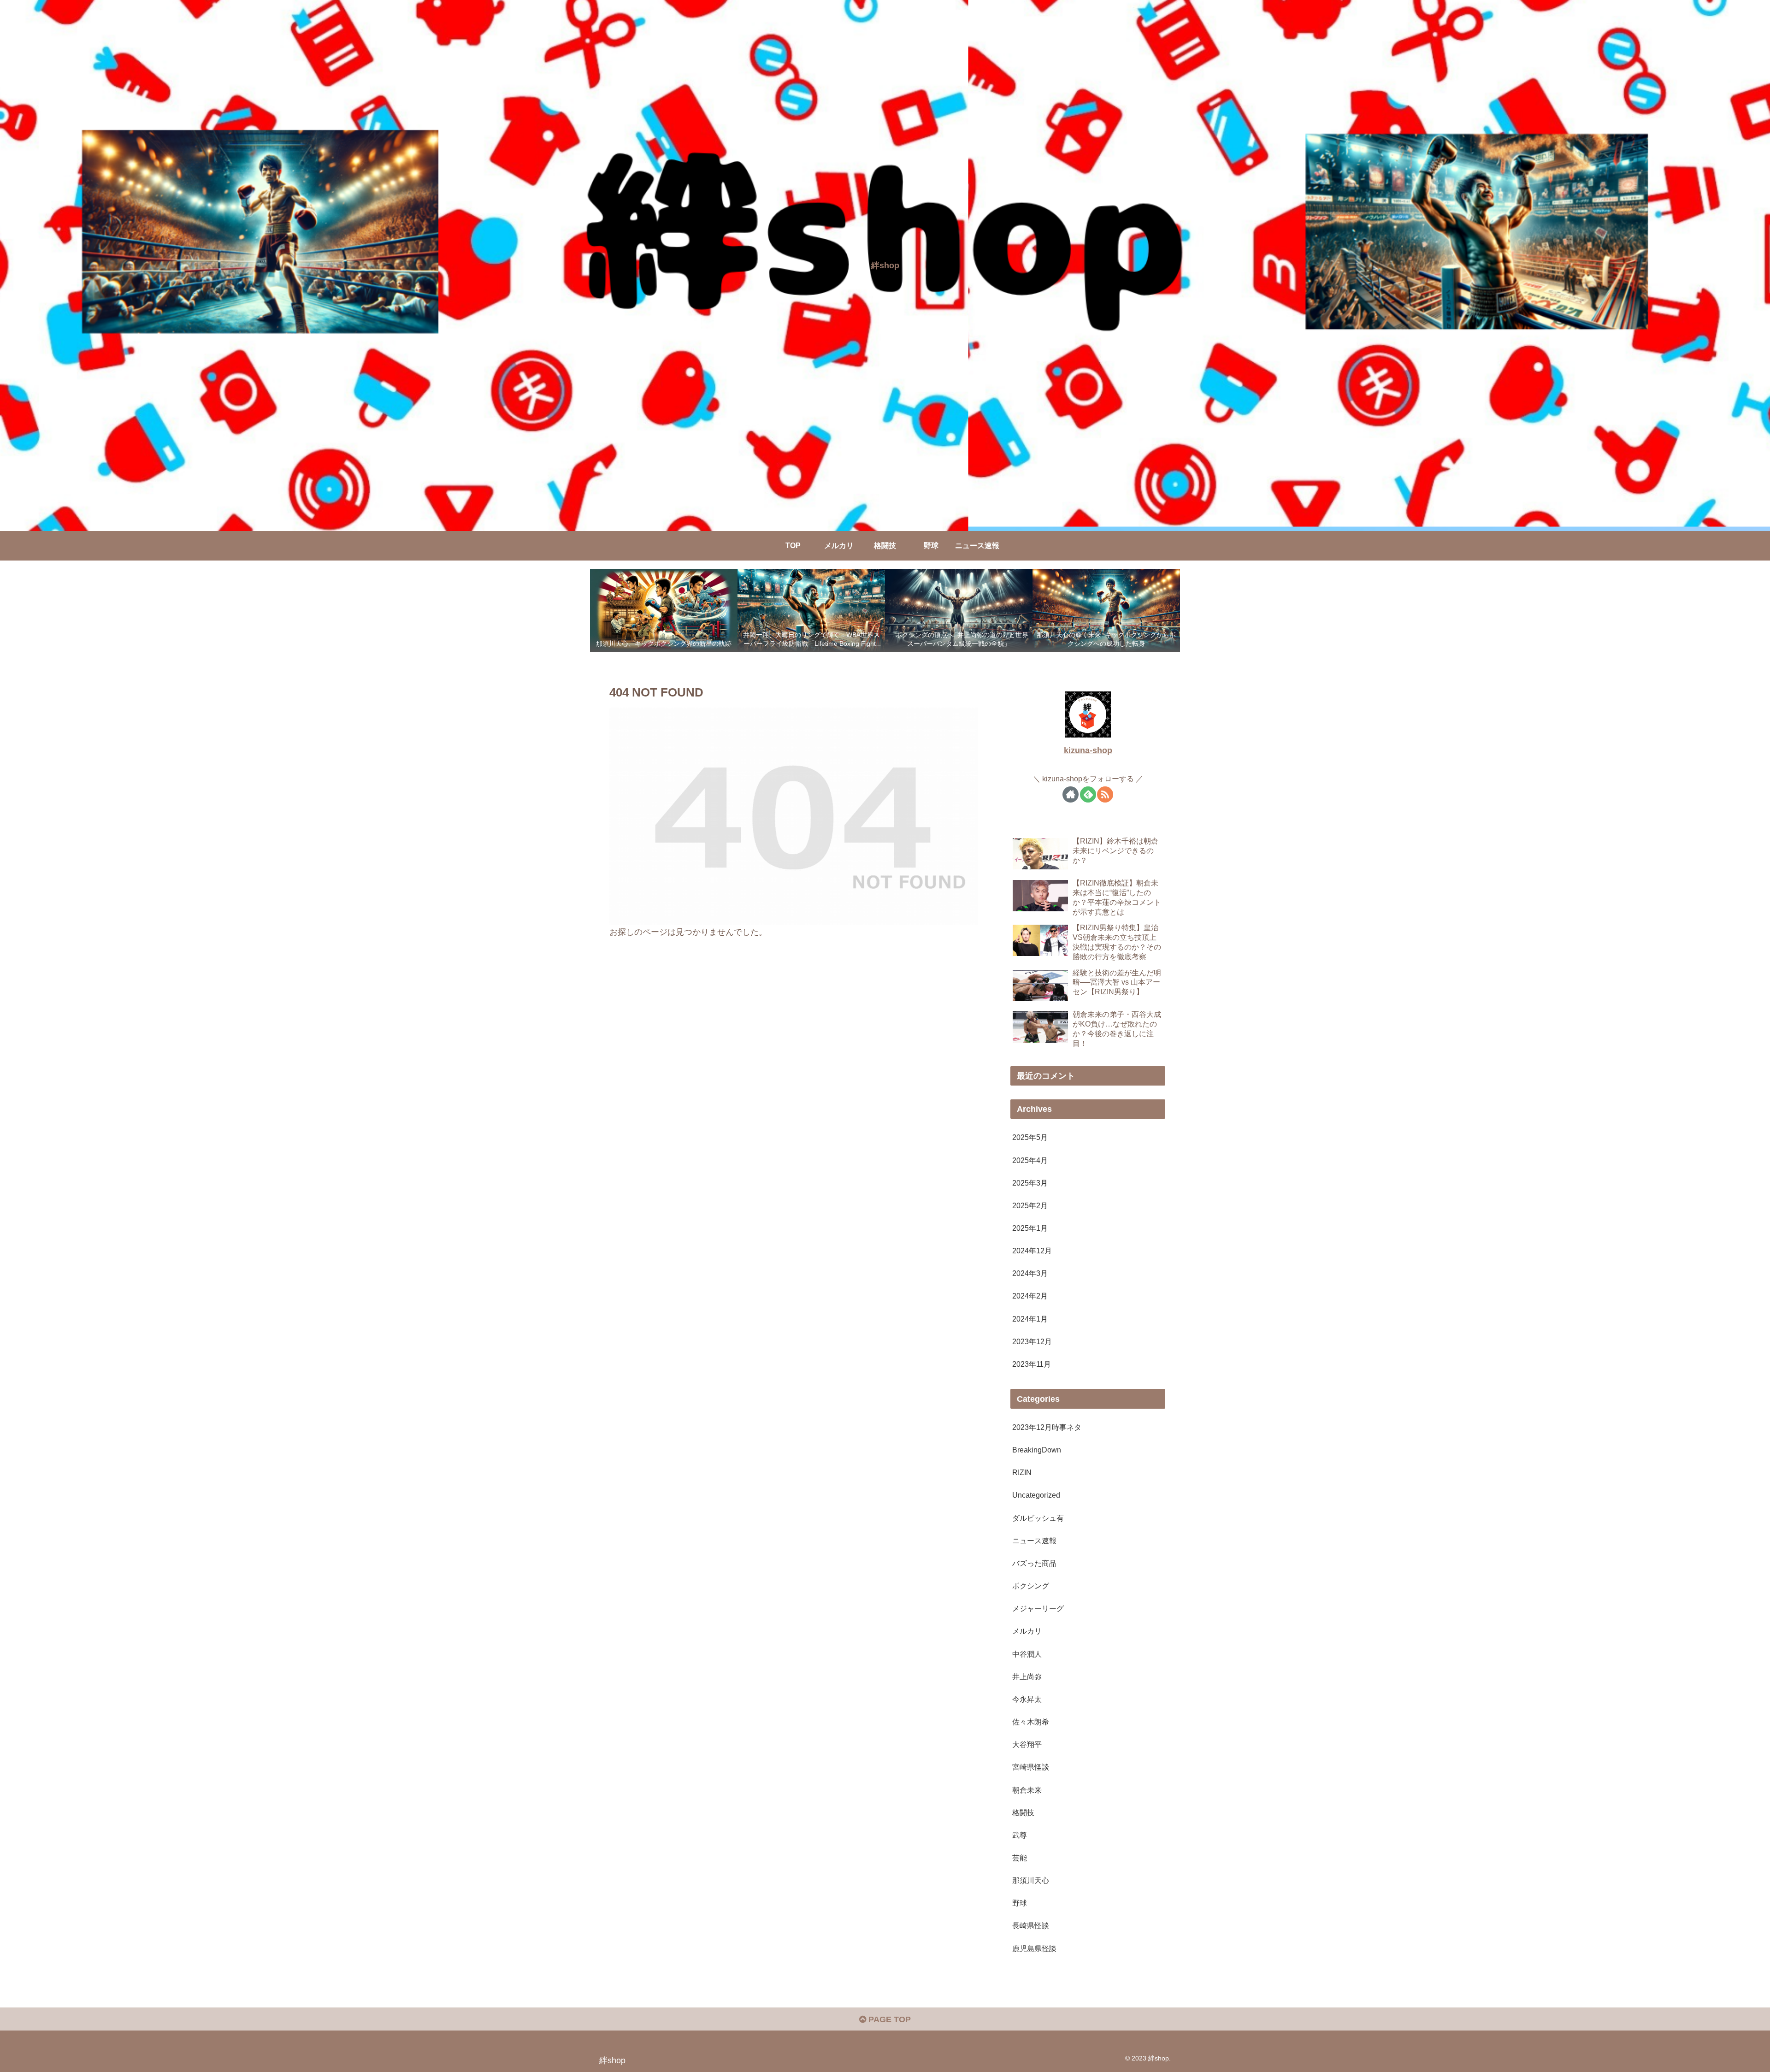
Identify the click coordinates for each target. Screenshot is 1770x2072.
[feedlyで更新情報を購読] (1088, 794)
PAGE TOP (888, 2019)
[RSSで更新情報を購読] (1105, 794)
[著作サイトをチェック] (1071, 794)
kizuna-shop (1088, 750)
